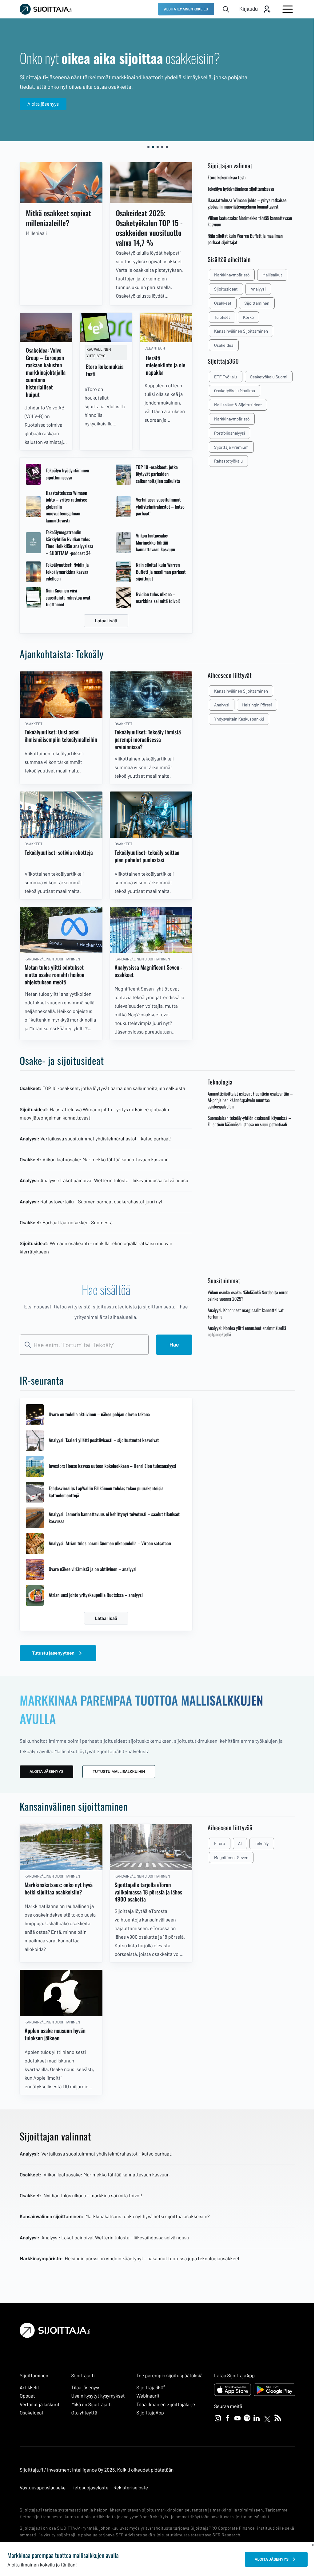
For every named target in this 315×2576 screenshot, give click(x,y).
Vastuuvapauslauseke (43, 2487)
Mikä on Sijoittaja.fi (90, 2404)
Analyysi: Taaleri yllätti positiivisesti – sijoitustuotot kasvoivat (104, 1443)
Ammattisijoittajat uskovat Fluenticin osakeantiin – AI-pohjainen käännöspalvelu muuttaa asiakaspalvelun (246, 1095)
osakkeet (218, 303)
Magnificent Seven (227, 1860)
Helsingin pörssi (252, 703)
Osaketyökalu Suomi (264, 377)
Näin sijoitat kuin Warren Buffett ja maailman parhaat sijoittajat (156, 570)
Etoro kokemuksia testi (222, 178)
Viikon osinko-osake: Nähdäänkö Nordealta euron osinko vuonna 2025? (243, 1298)
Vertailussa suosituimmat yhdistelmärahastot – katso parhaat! (156, 505)
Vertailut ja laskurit (40, 2404)
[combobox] (82, 1347)
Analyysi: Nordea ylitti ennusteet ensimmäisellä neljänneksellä (242, 1334)
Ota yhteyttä (83, 2412)
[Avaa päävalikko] (283, 9)
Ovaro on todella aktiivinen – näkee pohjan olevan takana (99, 1417)
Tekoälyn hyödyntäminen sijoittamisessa (67, 472)
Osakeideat (32, 2412)
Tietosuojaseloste (89, 2487)
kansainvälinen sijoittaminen (236, 331)
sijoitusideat (221, 289)
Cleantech (152, 346)
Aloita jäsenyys (43, 104)
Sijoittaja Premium (227, 447)
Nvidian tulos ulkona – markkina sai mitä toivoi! (156, 596)
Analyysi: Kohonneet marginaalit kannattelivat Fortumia (241, 1316)
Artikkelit (30, 2388)
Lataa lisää (104, 619)
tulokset (217, 317)
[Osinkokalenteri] (60, 182)
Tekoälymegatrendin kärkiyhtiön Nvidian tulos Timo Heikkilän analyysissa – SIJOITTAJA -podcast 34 (69, 541)
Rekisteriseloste (130, 2487)
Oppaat (27, 2396)
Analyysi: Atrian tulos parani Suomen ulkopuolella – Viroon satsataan (110, 1546)
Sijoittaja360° (148, 2388)
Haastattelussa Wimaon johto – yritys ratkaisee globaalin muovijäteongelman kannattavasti (66, 505)
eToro (215, 1846)
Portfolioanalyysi (225, 433)
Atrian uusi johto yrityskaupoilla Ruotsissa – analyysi (96, 1597)
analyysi (254, 289)
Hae (169, 1347)
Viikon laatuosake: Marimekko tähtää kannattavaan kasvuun (153, 541)
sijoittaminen (252, 303)
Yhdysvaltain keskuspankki (234, 717)
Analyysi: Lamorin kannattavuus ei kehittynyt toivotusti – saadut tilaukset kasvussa (114, 1520)
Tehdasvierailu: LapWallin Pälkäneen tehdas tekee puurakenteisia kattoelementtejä (106, 1494)
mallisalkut (268, 275)
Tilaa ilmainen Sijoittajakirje (163, 2404)
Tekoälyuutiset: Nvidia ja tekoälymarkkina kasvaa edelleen (67, 570)
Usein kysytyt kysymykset (97, 2396)
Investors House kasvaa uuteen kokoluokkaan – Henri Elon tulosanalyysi (112, 1468)
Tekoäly (257, 1846)
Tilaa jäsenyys (84, 2388)
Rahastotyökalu (224, 461)
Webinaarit (145, 2396)
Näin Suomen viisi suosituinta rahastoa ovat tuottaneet (68, 596)
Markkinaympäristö (227, 419)
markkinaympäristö (227, 275)
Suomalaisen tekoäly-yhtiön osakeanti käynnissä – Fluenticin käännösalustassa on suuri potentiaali (245, 1116)
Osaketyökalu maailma (230, 391)
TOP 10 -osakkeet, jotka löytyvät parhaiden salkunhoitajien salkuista (156, 472)
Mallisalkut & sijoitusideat (233, 405)
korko (244, 317)
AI (235, 1846)
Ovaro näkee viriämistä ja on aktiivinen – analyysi (92, 1572)
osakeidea (219, 345)
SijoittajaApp (147, 2412)
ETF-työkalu (221, 377)
